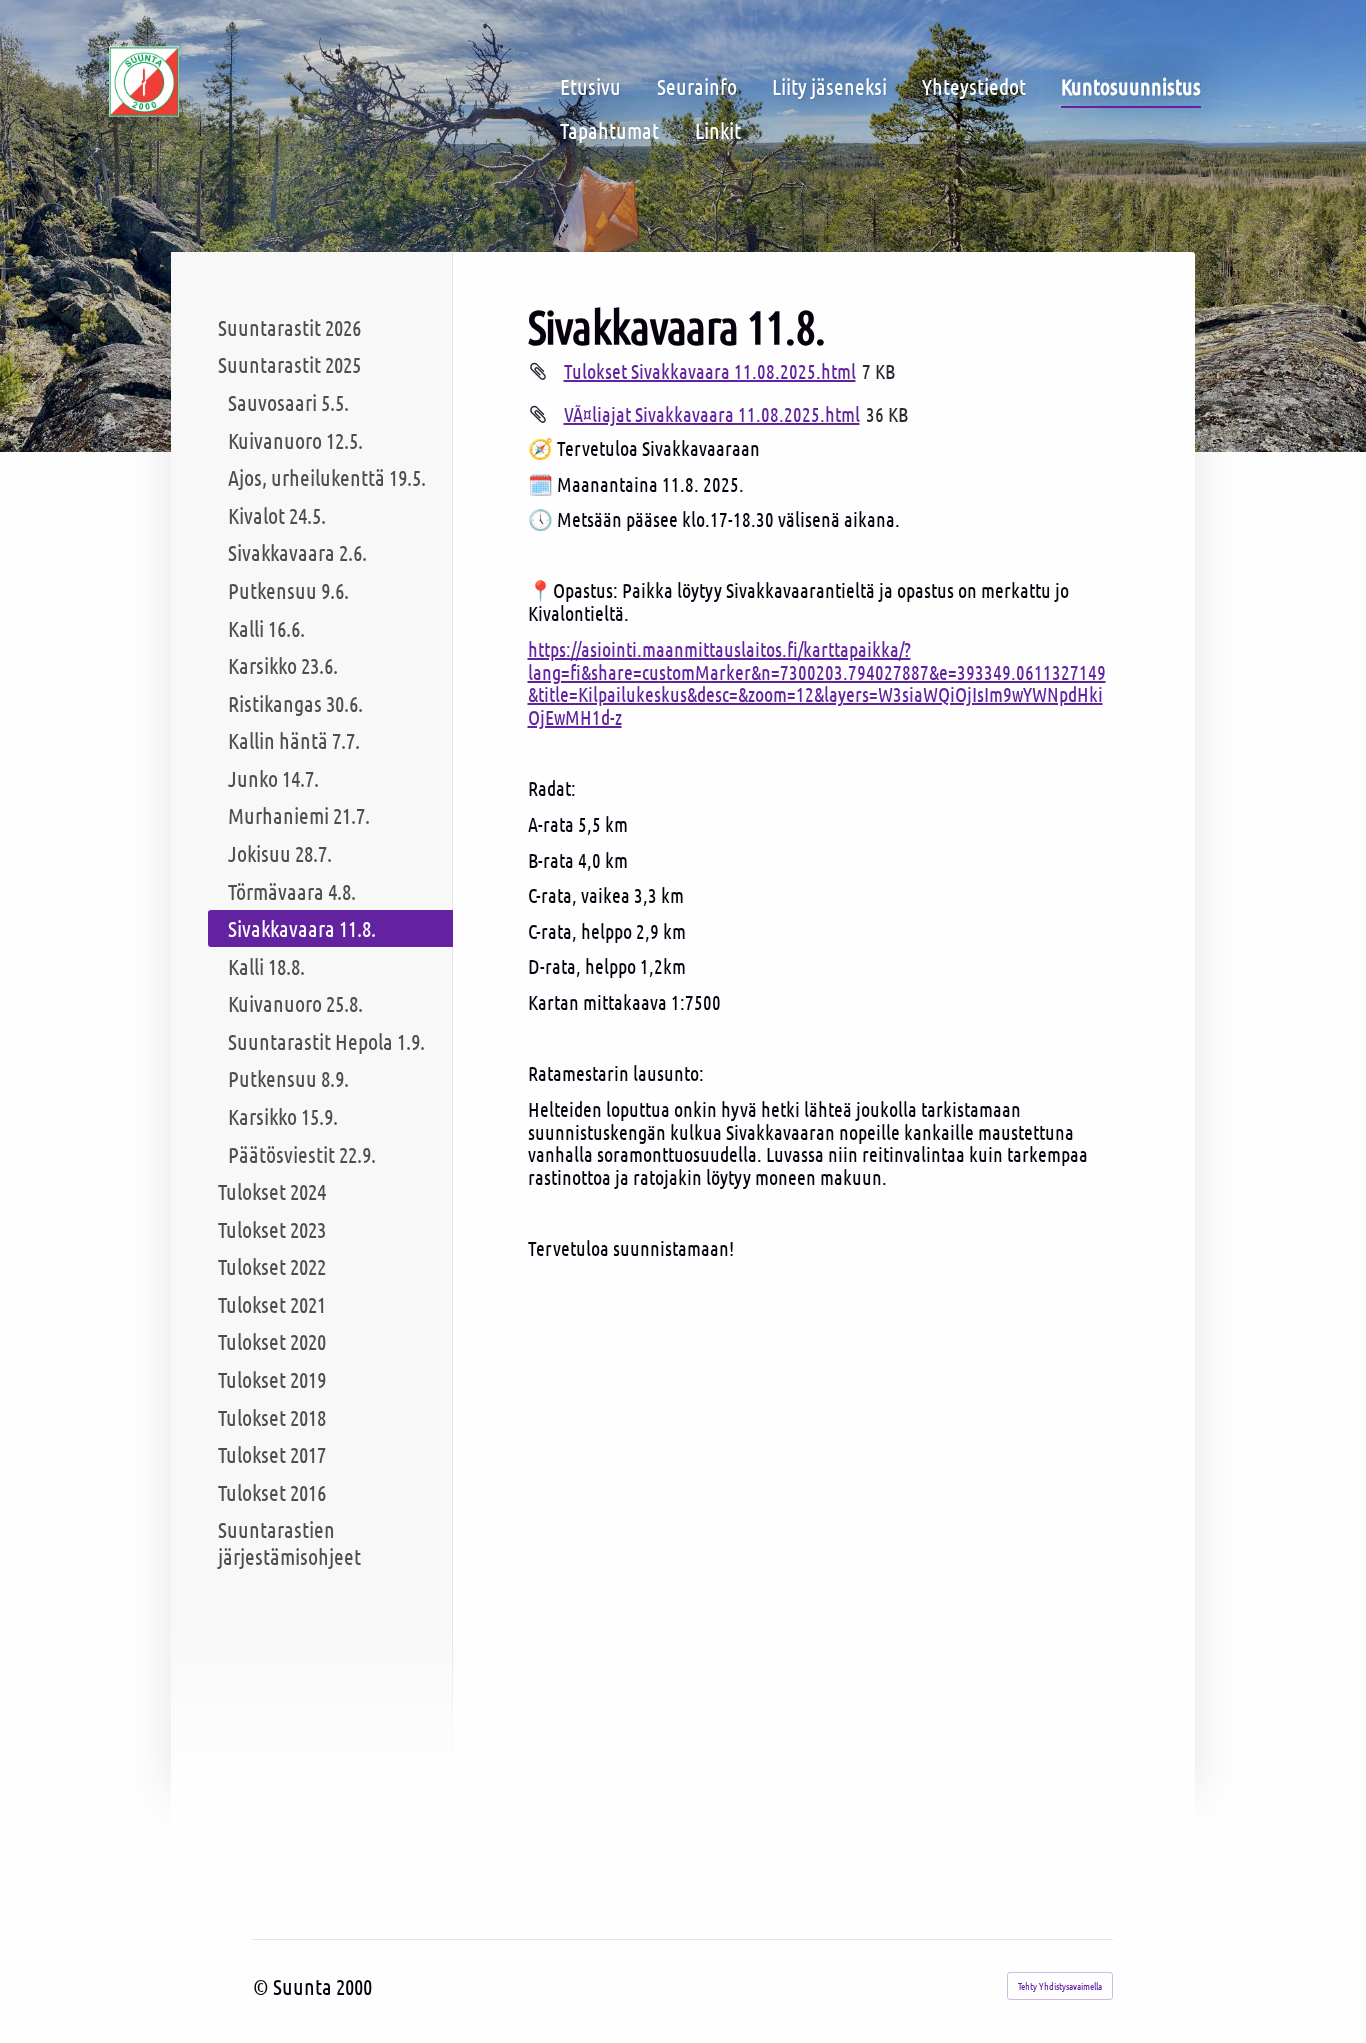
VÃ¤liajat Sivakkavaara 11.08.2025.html (712, 414)
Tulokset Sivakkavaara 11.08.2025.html (710, 371)
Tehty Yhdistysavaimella (1060, 1985)
